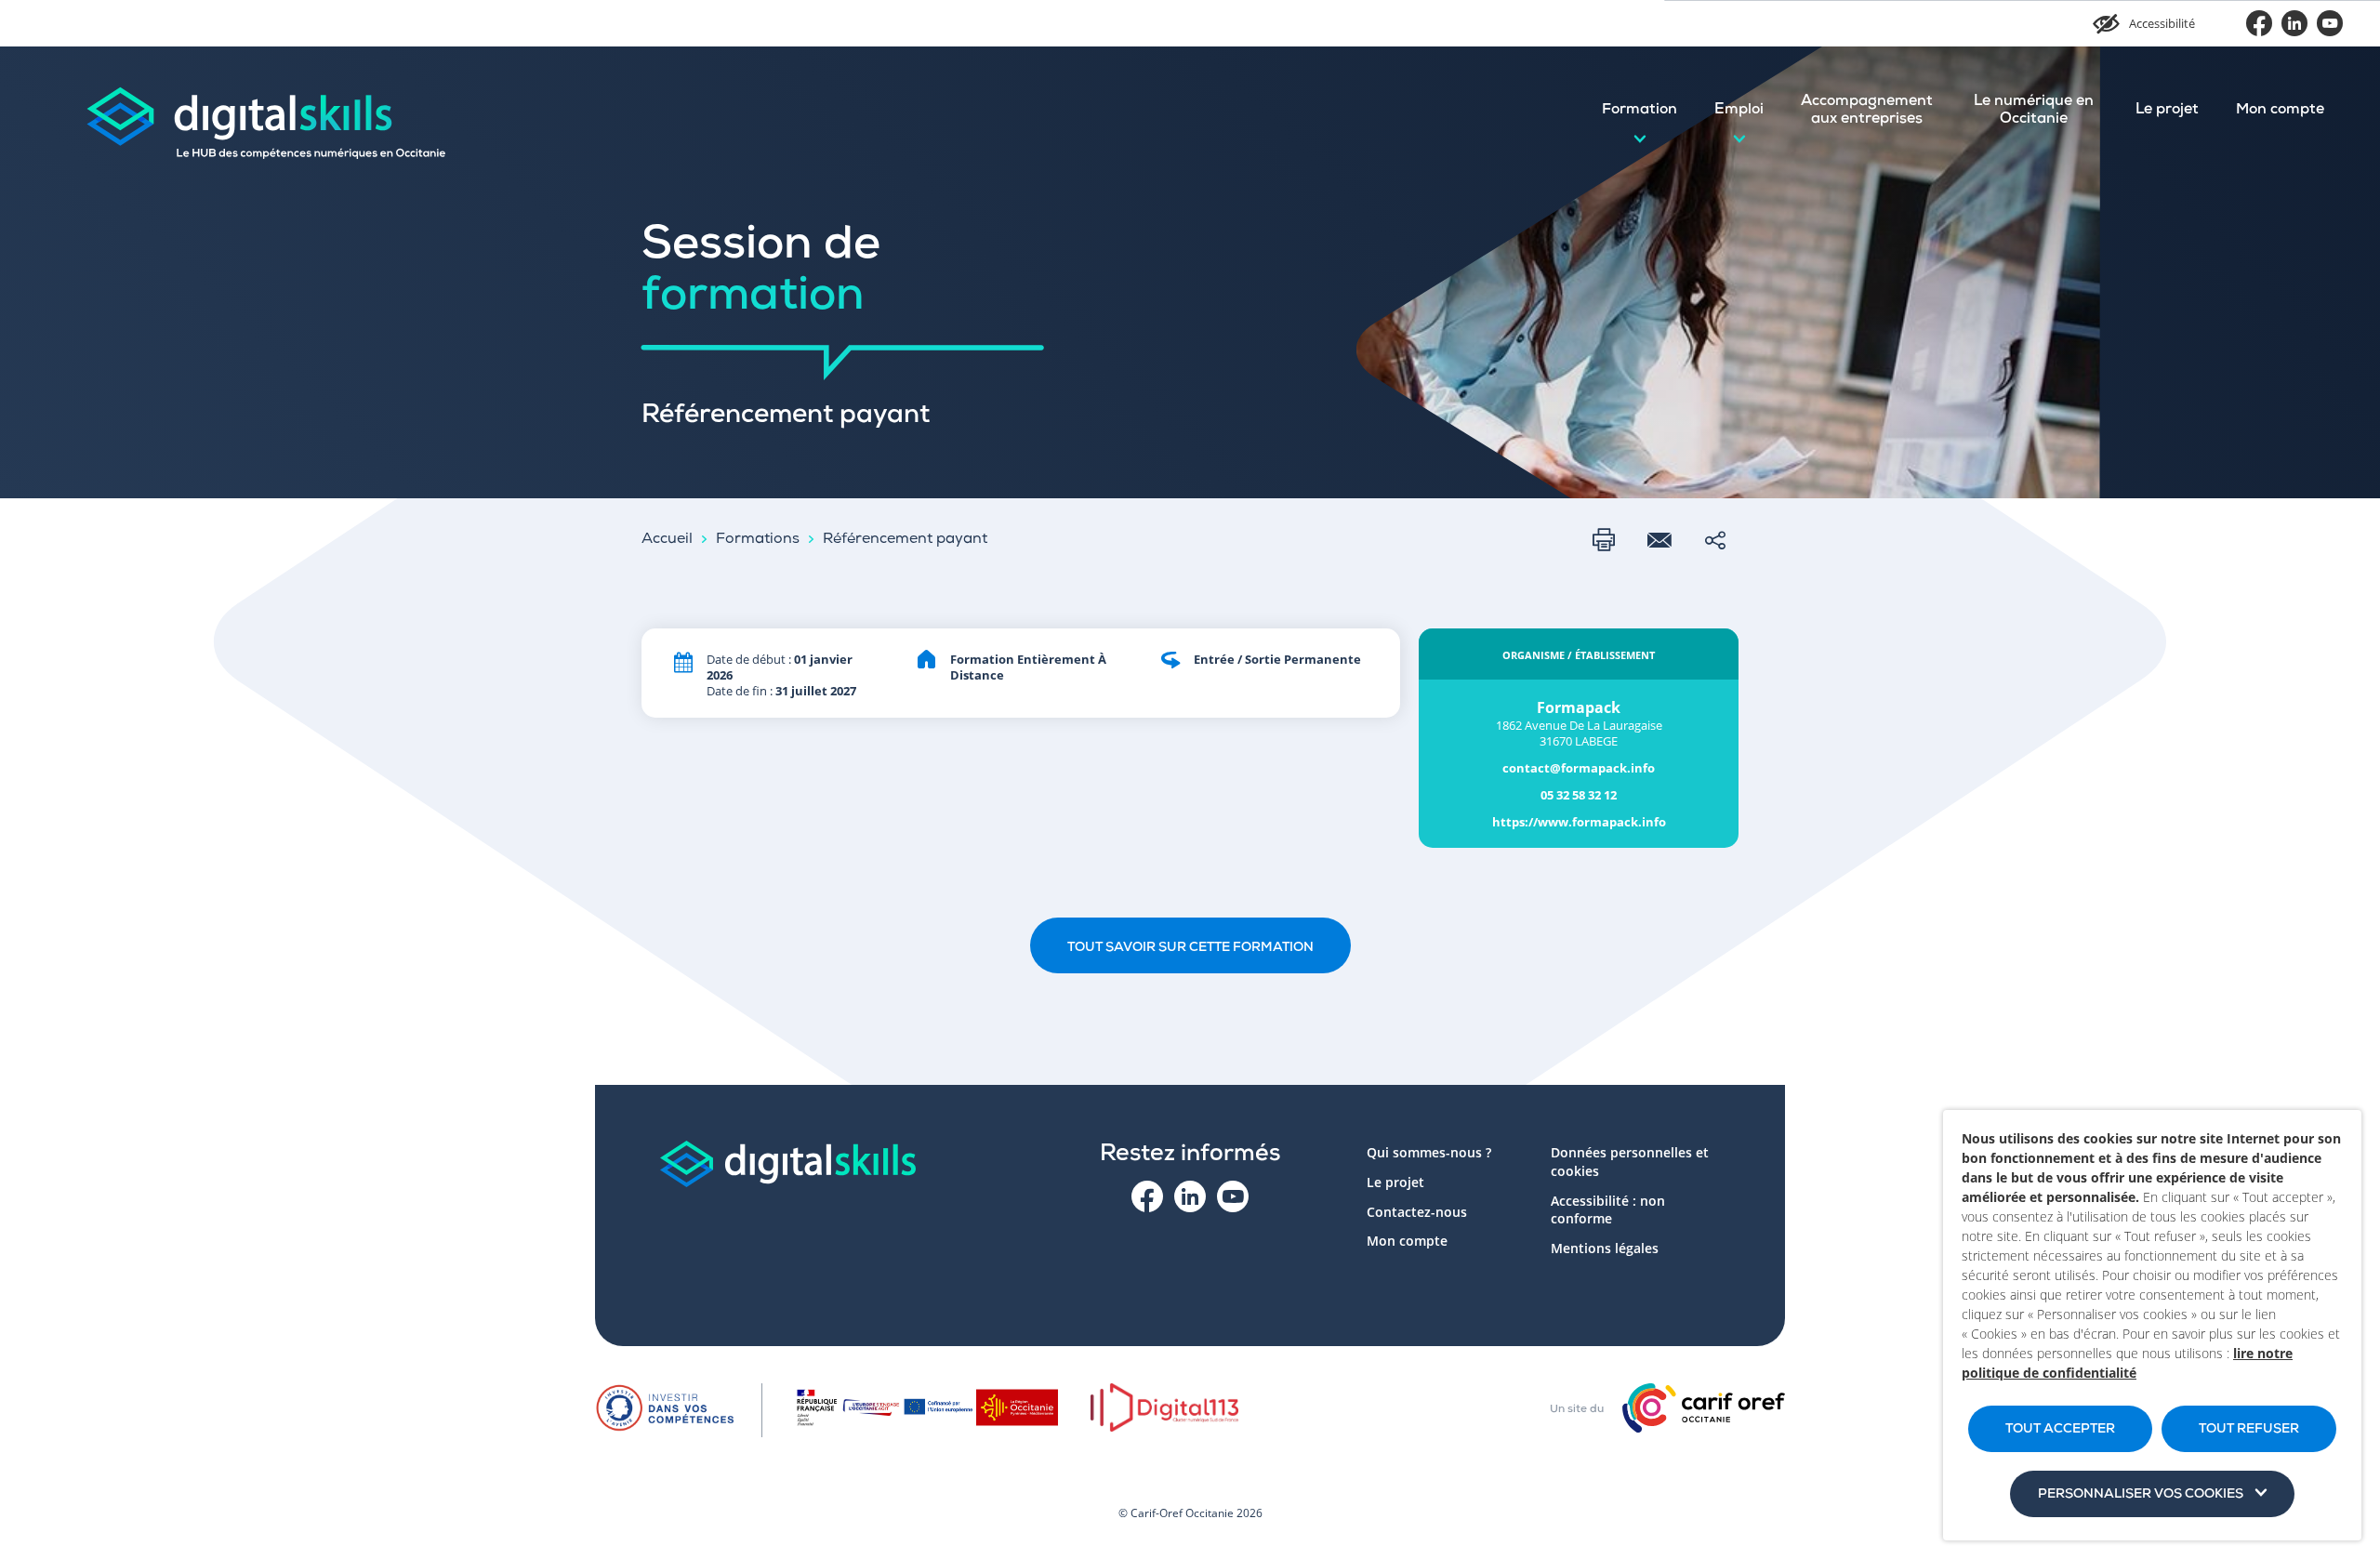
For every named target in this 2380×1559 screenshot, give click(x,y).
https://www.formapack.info (1579, 822)
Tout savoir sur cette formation (1190, 948)
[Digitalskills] (265, 111)
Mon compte (2280, 111)
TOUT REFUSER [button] (2249, 1430)
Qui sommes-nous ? (1429, 1152)
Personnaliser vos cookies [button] (2141, 1495)
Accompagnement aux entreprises (1867, 111)
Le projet (2167, 111)
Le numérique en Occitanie (2034, 111)
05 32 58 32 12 (1579, 795)
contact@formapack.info (1579, 768)
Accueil (667, 540)
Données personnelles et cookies (1630, 1162)
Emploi (1739, 111)
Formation (1640, 111)
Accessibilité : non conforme (1608, 1210)
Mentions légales (1605, 1248)
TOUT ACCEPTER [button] (2060, 1430)
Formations (758, 540)
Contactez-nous (1417, 1212)
